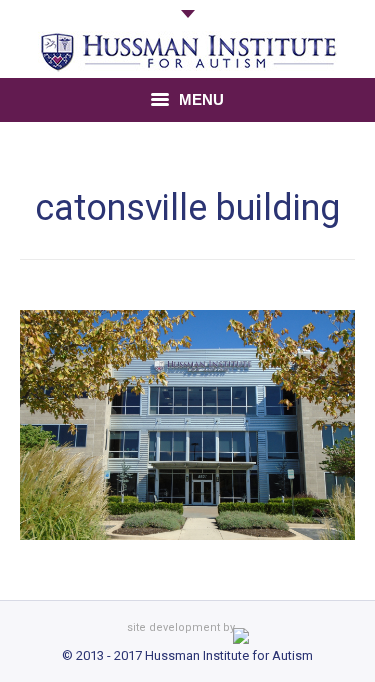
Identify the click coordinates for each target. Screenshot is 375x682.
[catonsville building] (187, 425)
